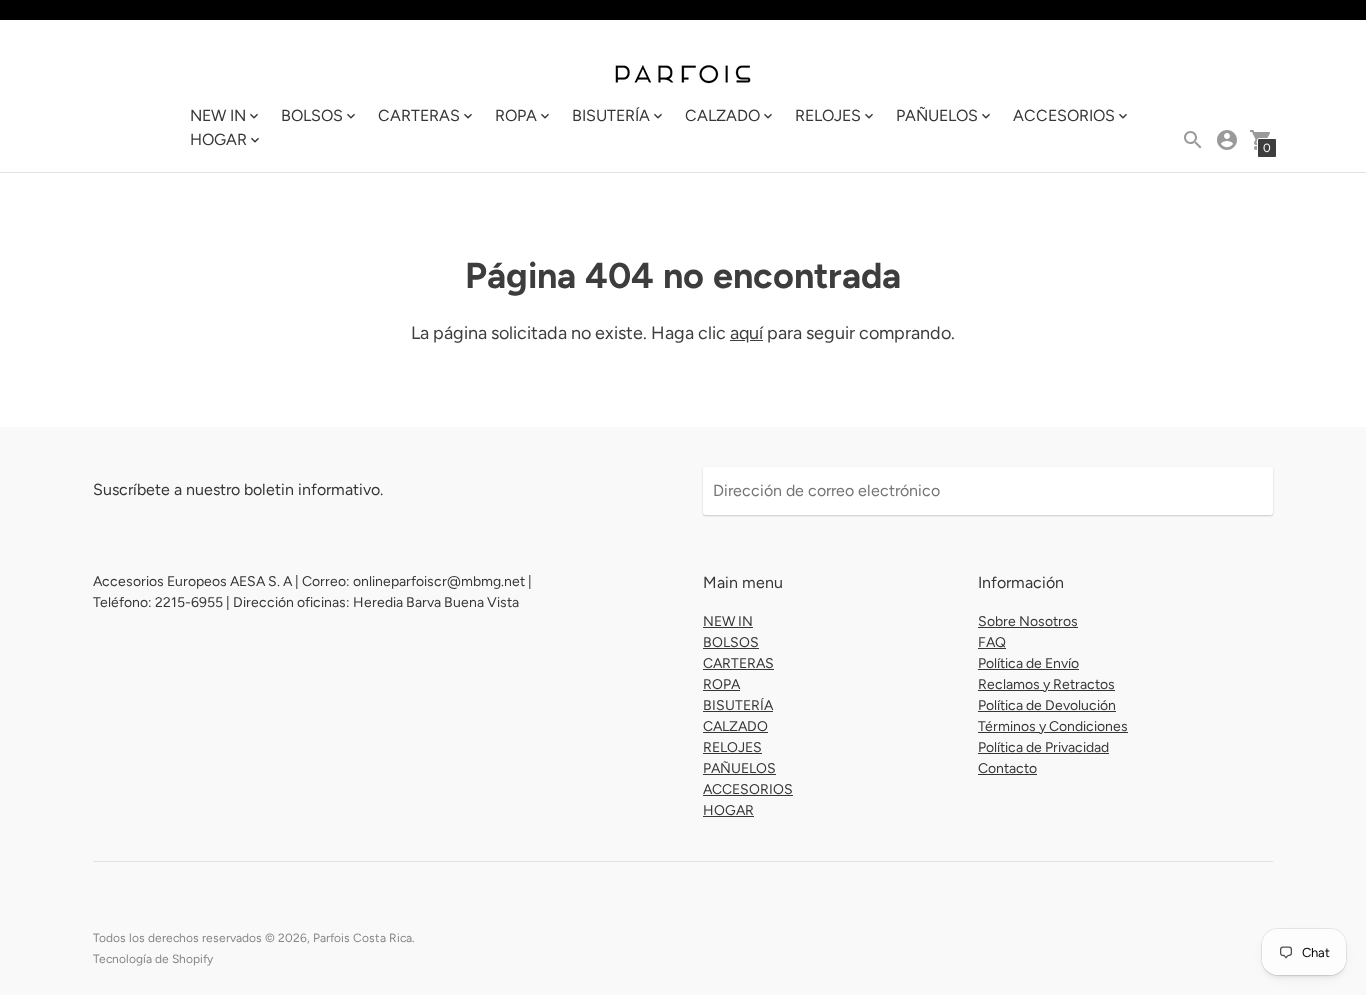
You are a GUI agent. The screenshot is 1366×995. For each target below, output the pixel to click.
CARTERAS (738, 663)
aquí (746, 333)
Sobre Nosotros (1028, 621)
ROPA (721, 684)
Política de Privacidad (1043, 747)
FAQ (992, 642)
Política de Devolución (1047, 705)
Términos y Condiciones (1053, 726)
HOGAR (728, 810)
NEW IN (728, 621)
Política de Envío (1028, 663)
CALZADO (735, 726)
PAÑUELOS (739, 768)
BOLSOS (731, 642)
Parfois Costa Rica (362, 938)
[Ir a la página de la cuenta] (1227, 140)
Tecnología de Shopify (153, 959)
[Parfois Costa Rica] (683, 72)
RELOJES (732, 747)
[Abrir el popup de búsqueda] (1193, 140)
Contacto (1007, 768)
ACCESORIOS (748, 789)
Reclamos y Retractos (1046, 684)
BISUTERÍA (738, 705)
